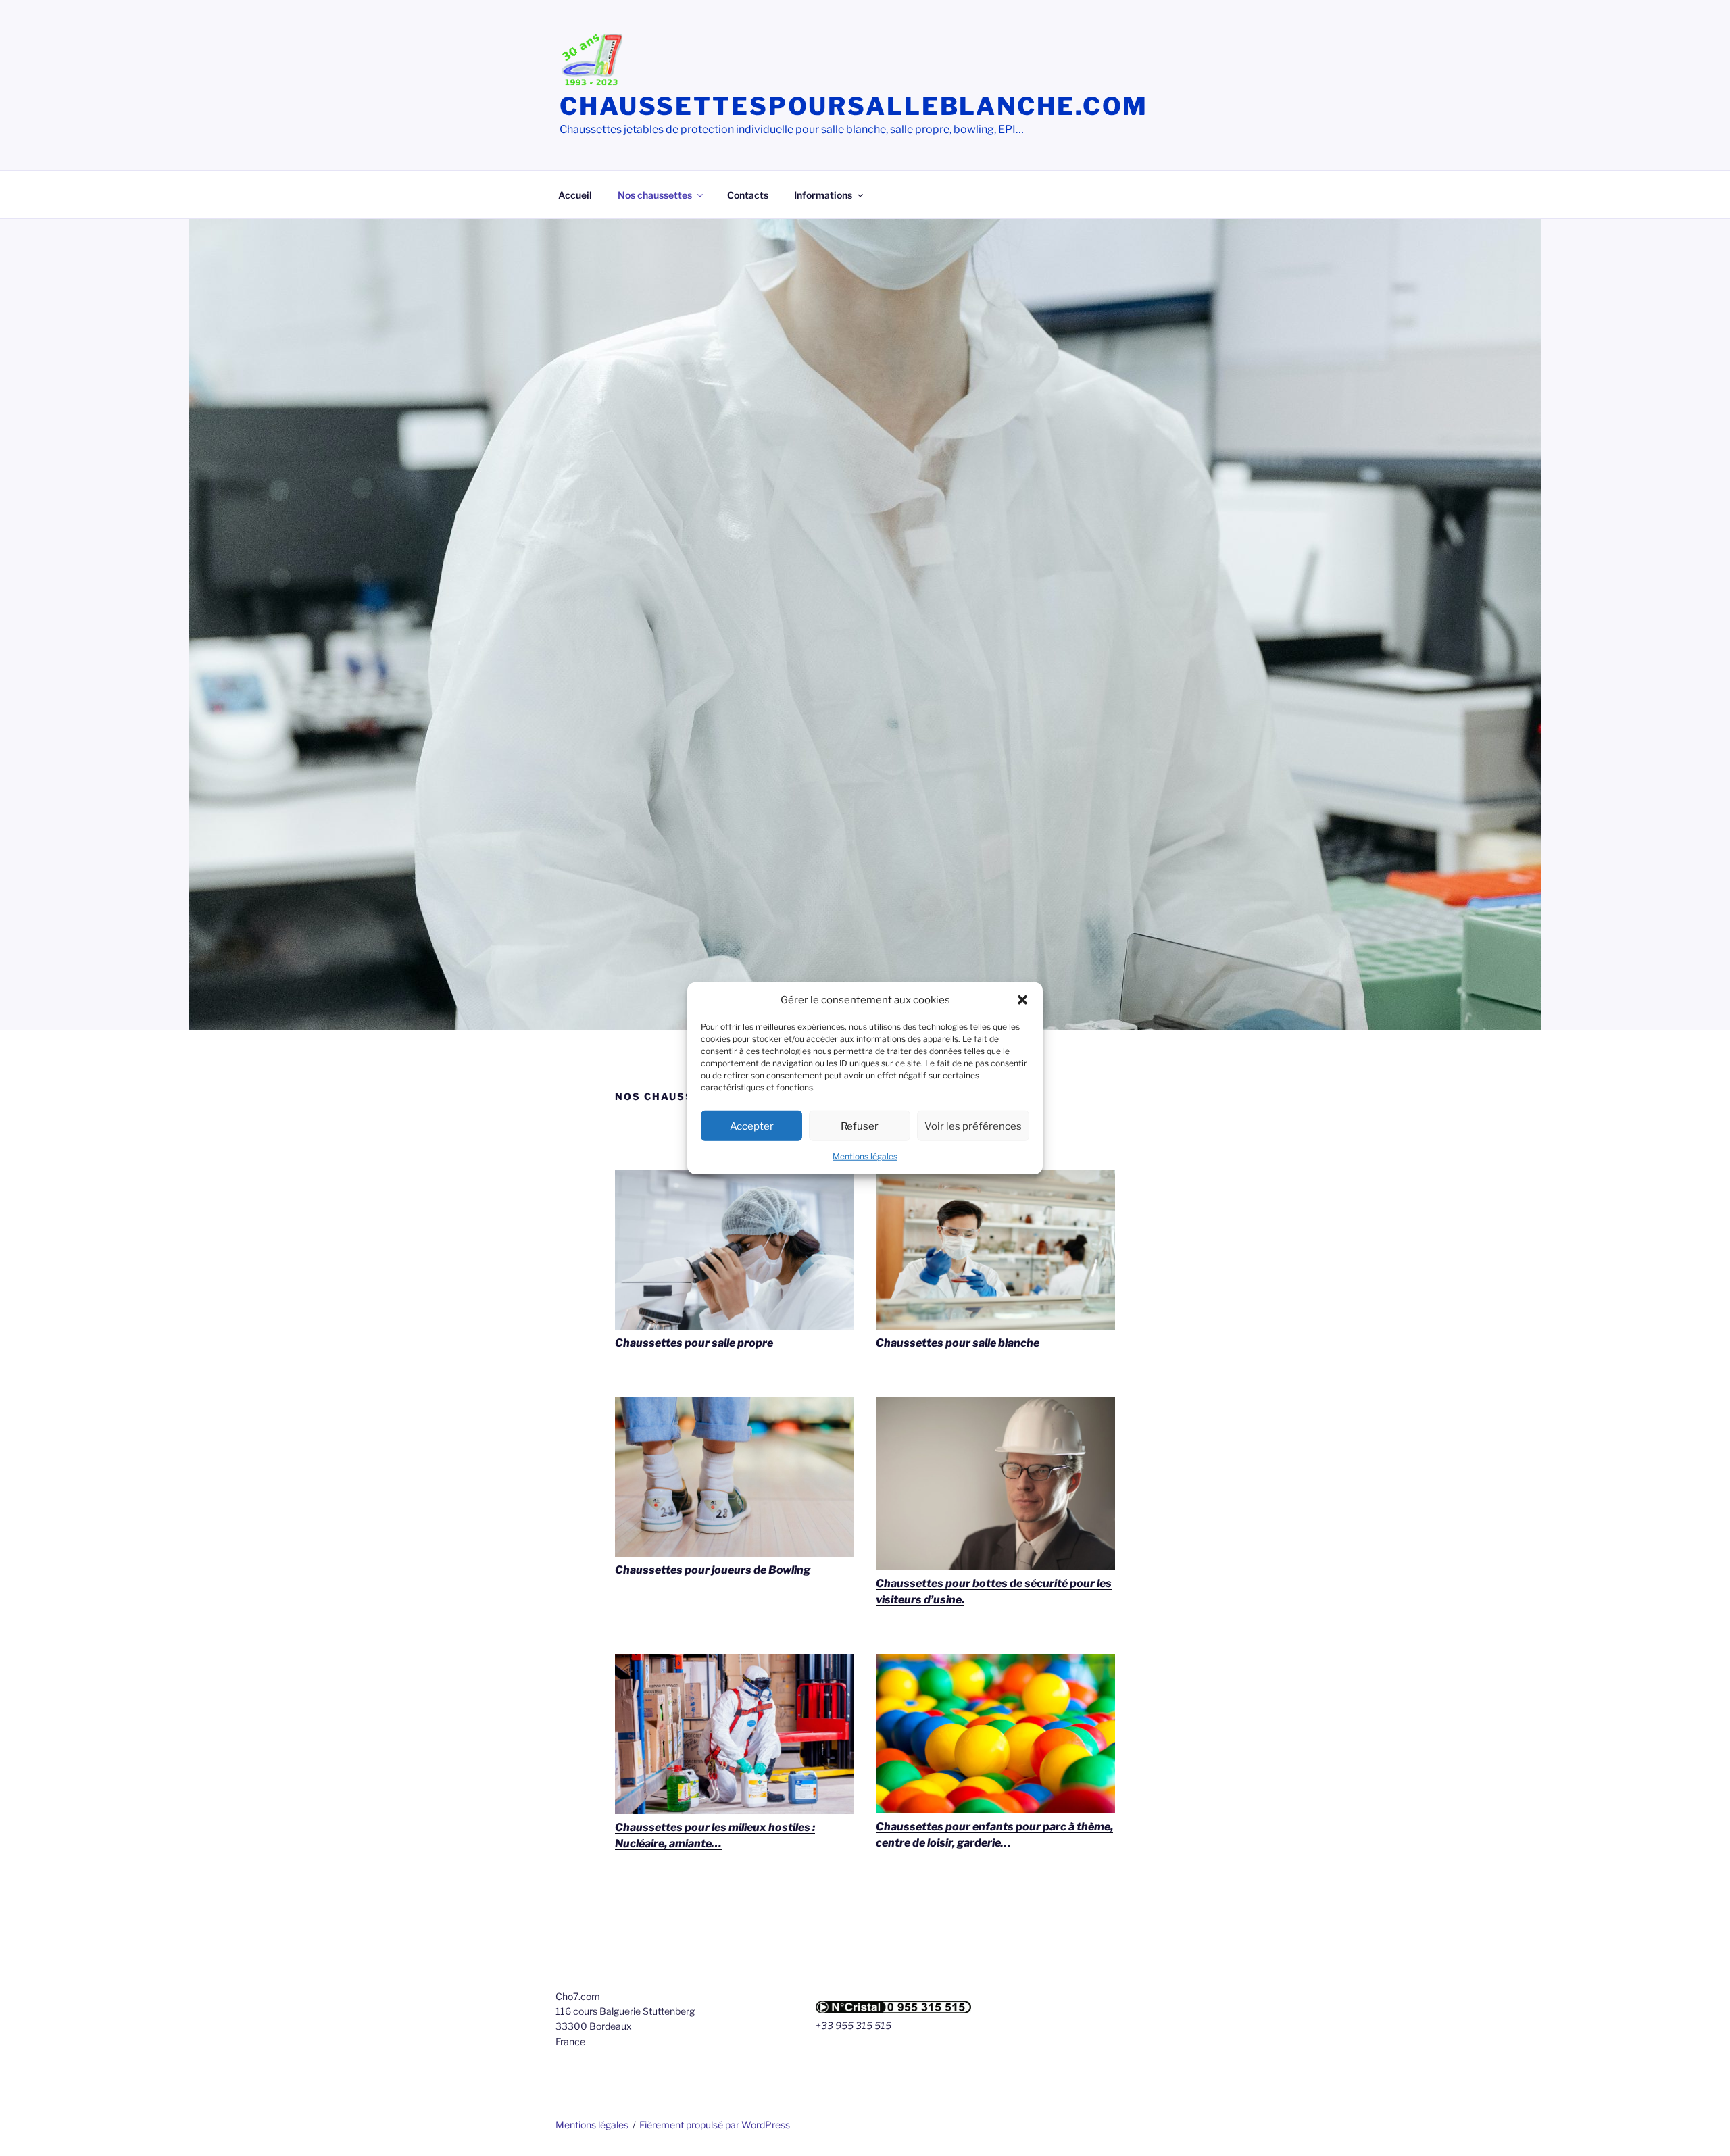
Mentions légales (865, 1156)
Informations (823, 195)
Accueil (575, 195)
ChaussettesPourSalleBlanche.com (854, 106)
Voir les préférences (973, 1126)
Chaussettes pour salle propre (694, 1343)
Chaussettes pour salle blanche (958, 1343)
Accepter (752, 1126)
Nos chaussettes (655, 195)
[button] (1022, 1000)
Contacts (748, 195)
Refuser (860, 1126)
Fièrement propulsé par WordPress (715, 2125)
